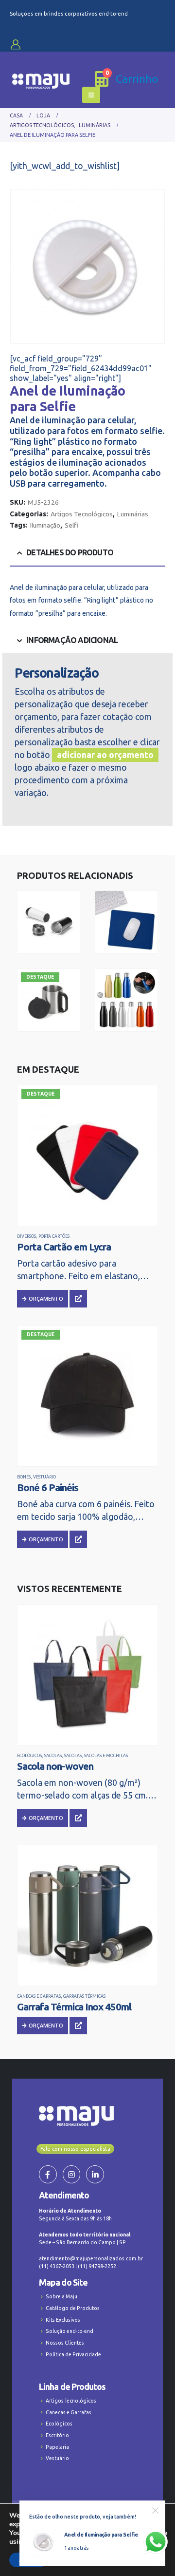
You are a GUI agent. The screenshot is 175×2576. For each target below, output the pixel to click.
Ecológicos (29, 1756)
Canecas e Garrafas (40, 918)
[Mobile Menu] (91, 95)
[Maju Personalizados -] (41, 81)
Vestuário (44, 1477)
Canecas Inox (75, 995)
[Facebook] (48, 2174)
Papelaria (57, 2447)
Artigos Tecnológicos (82, 514)
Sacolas (53, 1756)
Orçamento (46, 1299)
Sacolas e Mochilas (106, 1756)
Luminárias (133, 514)
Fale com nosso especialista (75, 2149)
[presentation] (22, 266)
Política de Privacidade (73, 2354)
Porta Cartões (54, 1236)
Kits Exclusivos (63, 2320)
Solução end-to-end (70, 2331)
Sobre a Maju (61, 2296)
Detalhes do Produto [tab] (70, 552)
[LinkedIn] (95, 2174)
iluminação (45, 525)
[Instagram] (72, 2174)
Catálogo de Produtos (73, 2308)
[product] (87, 1675)
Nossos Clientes (65, 2343)
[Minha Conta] (16, 44)
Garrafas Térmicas (84, 1996)
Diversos (26, 1236)
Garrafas (149, 995)
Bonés (24, 1477)
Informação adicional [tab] (72, 640)
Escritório (57, 2435)
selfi (71, 525)
